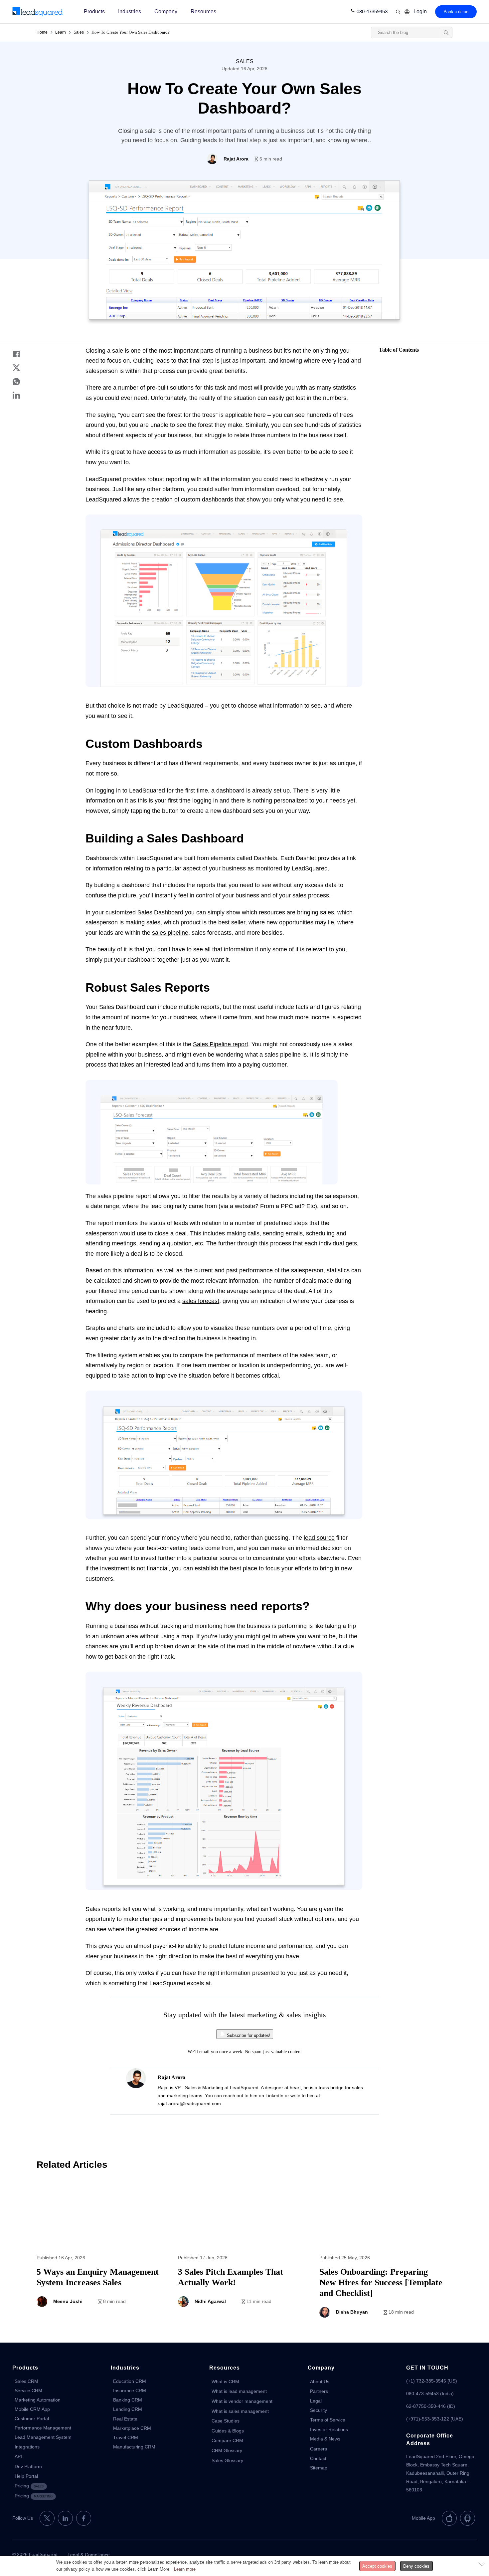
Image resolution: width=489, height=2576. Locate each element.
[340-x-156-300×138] (38, 12)
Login (420, 11)
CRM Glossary (227, 2450)
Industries (130, 11)
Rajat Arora (171, 2077)
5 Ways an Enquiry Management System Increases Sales (103, 2254)
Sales (79, 32)
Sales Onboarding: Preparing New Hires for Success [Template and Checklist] (386, 2254)
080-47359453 (372, 11)
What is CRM (225, 2382)
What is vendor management (242, 2401)
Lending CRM (128, 2409)
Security (319, 2410)
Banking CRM (128, 2400)
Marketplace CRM (132, 2428)
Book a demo (456, 12)
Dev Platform (28, 2466)
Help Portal (26, 2476)
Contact (318, 2458)
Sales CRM (26, 2381)
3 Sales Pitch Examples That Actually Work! (244, 2254)
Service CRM (28, 2391)
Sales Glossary (227, 2460)
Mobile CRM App (32, 2409)
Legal (316, 2401)
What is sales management (240, 2411)
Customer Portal (32, 2418)
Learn (61, 32)
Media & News (325, 2439)
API (18, 2456)
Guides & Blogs (228, 2431)
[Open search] (446, 32)
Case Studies (226, 2421)
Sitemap (319, 2468)
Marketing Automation (38, 2400)
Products (94, 11)
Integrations (27, 2447)
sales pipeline (170, 933)
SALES (245, 61)
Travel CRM (126, 2437)
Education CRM (130, 2381)
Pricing (29, 2486)
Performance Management (43, 2428)
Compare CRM (227, 2440)
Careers (319, 2449)
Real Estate (125, 2419)
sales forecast (201, 1301)
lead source (319, 1538)
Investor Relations (329, 2429)
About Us (320, 2382)
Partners (319, 2391)
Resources (203, 11)
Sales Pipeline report (221, 1044)
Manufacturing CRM (134, 2447)
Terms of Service (328, 2420)
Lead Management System (43, 2437)
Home (42, 32)
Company (166, 11)
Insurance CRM (130, 2391)
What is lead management (239, 2391)
